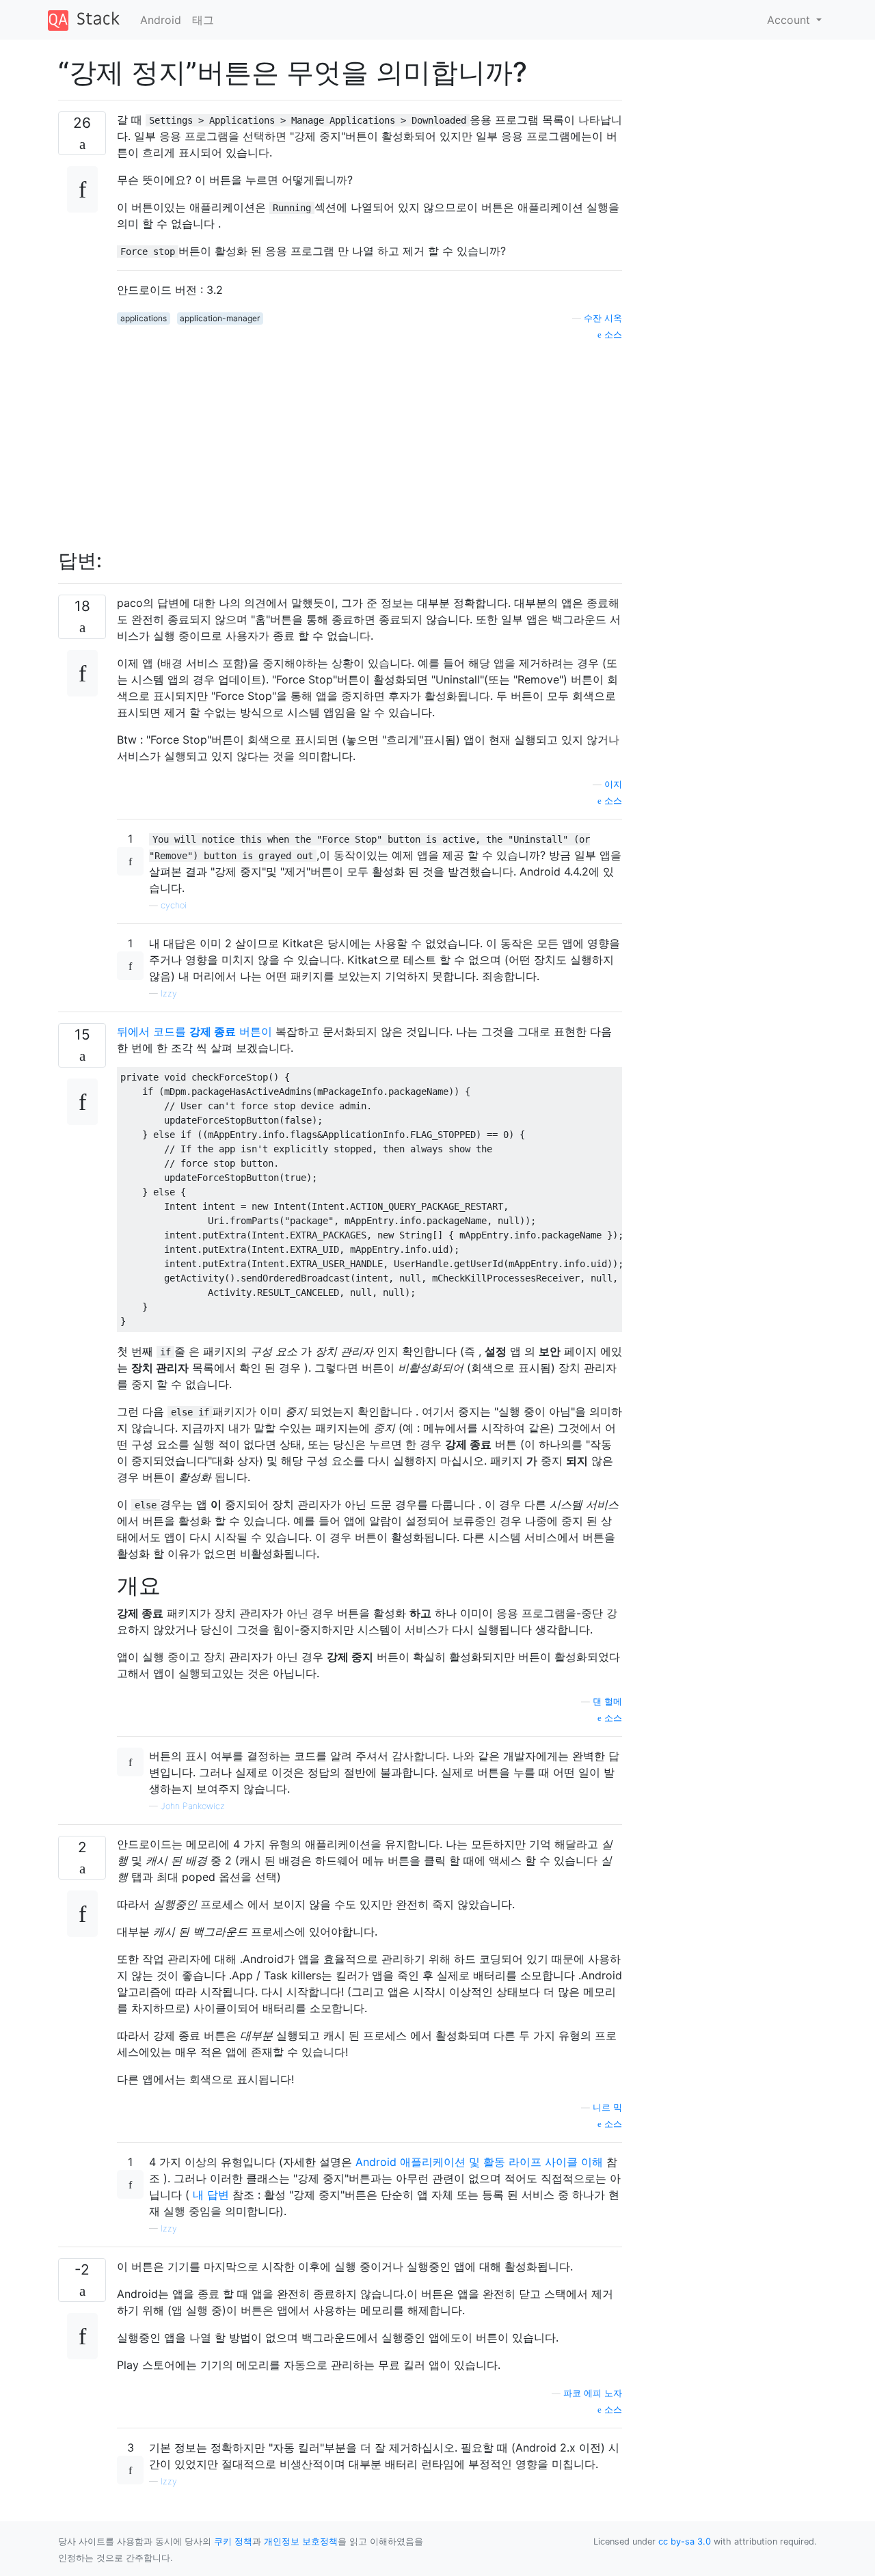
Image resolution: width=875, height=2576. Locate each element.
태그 (203, 20)
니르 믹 (607, 2107)
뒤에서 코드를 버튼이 (194, 1031)
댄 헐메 (607, 1701)
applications (144, 318)
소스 (612, 335)
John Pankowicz (193, 1806)
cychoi (174, 905)
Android (161, 20)
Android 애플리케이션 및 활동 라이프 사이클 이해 (479, 2162)
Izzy (169, 993)
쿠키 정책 (233, 2541)
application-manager (220, 318)
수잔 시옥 (603, 318)
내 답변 (211, 2195)
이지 (613, 784)
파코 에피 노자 (593, 2393)
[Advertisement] (369, 437)
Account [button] (790, 20)
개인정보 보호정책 (301, 2541)
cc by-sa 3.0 (685, 2541)
